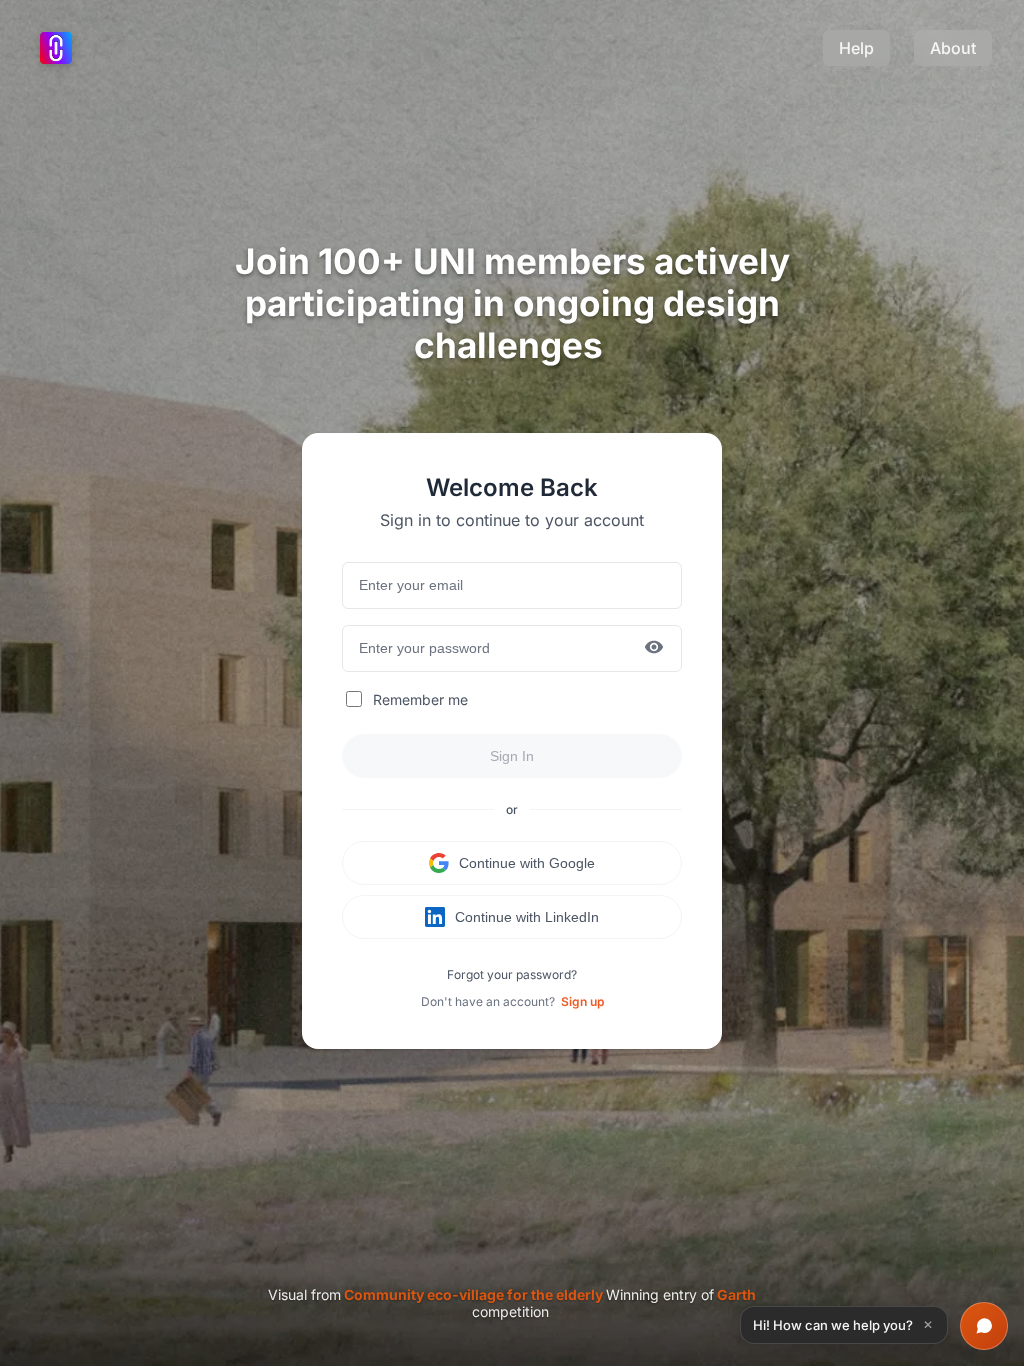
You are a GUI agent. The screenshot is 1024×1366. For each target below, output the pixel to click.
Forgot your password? (512, 974)
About (953, 48)
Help (856, 48)
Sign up (582, 1001)
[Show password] (654, 648)
